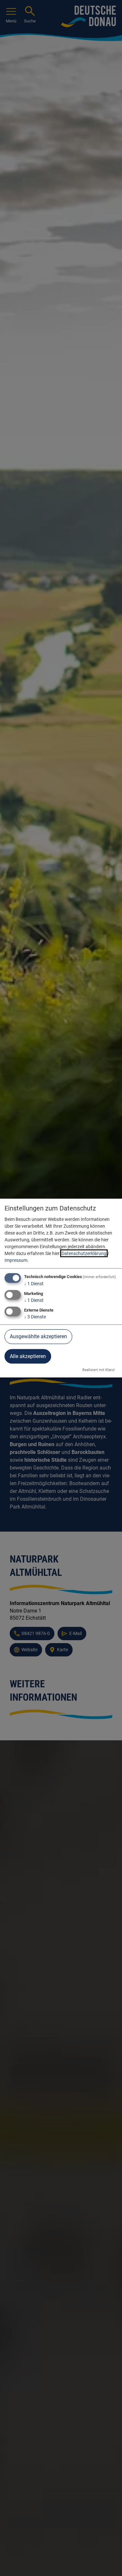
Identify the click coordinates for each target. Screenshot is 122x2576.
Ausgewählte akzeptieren (38, 1336)
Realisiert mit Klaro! (99, 1370)
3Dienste (35, 1317)
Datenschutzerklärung (84, 1253)
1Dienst (34, 1284)
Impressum (16, 1260)
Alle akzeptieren (28, 1356)
